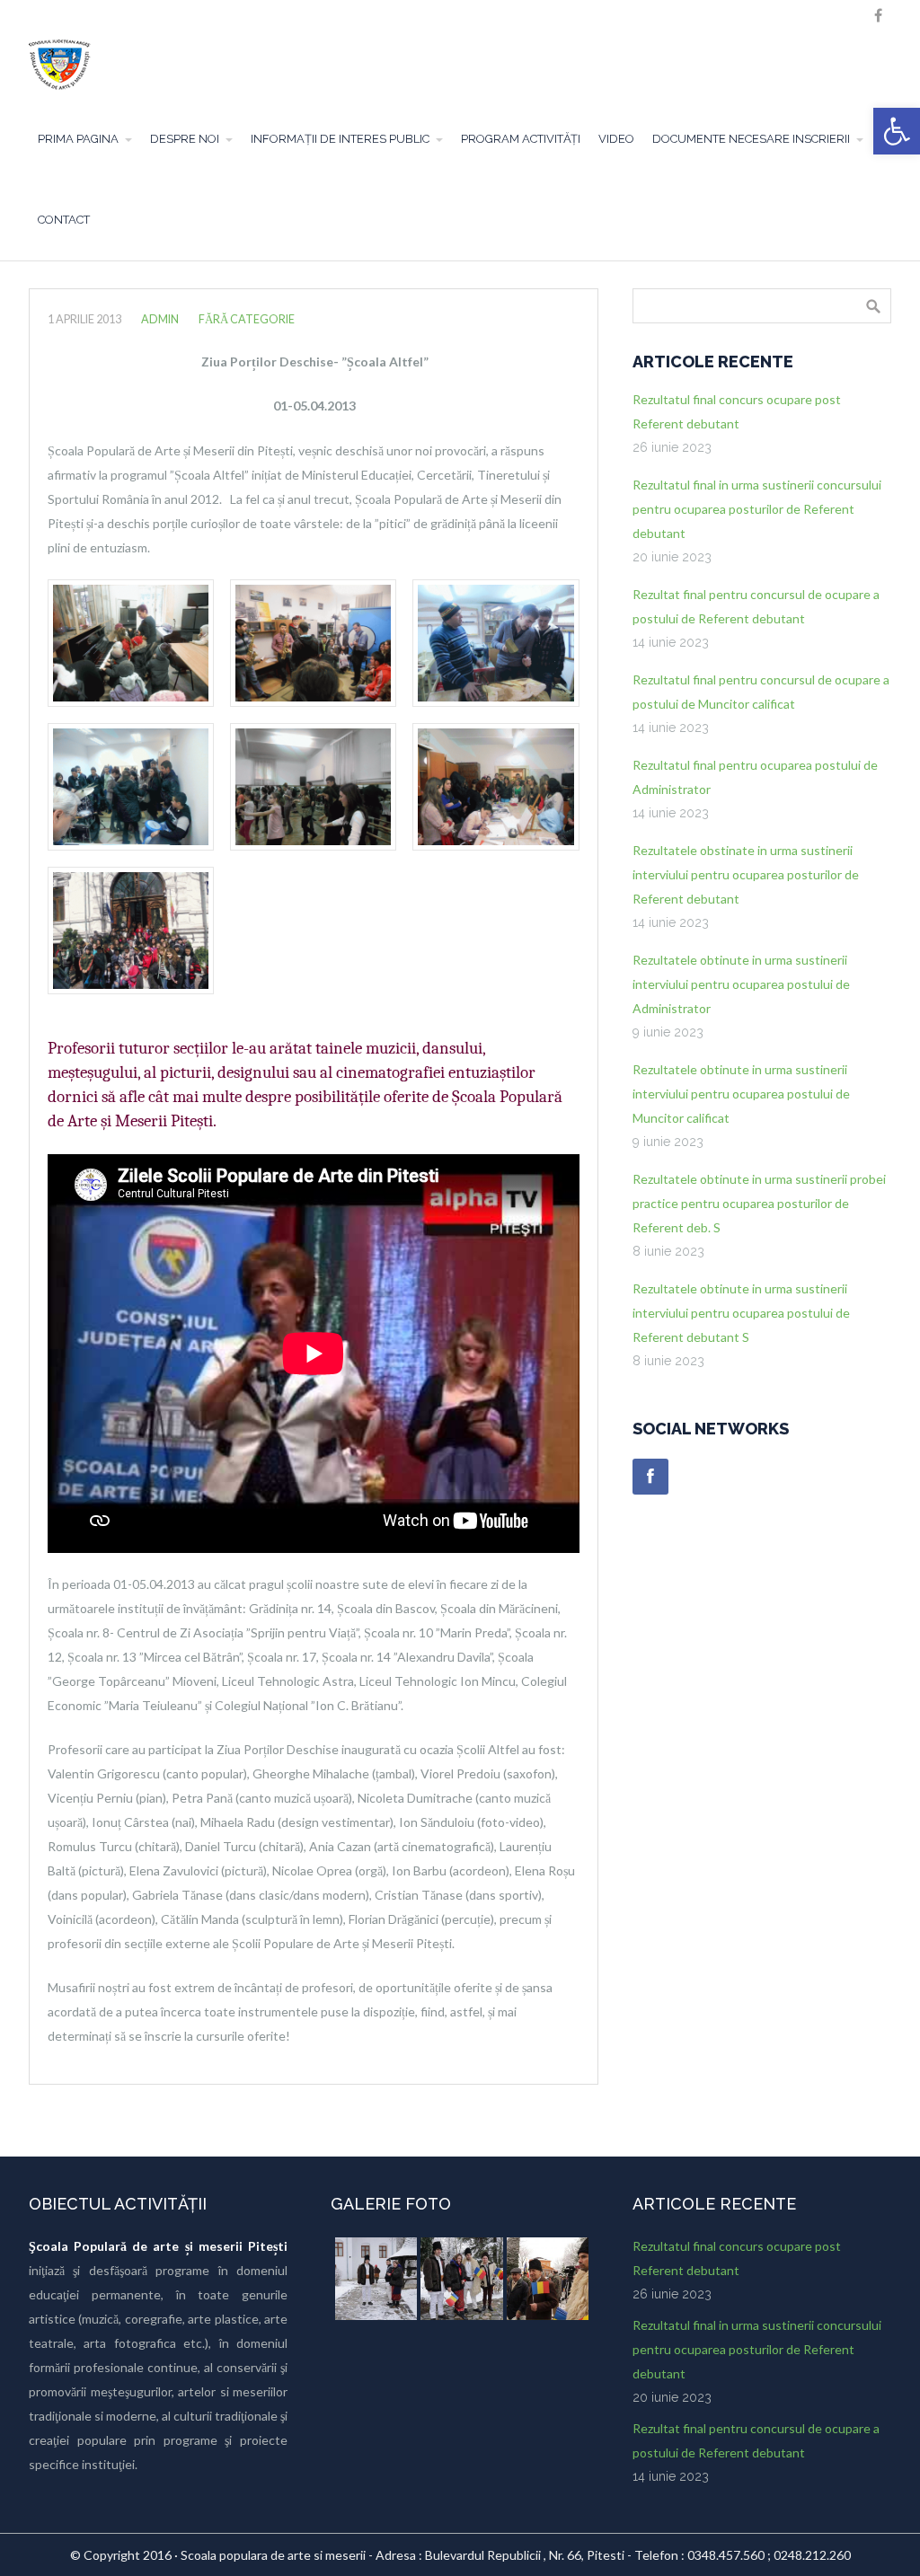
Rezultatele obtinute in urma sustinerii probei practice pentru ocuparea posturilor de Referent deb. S (759, 1203)
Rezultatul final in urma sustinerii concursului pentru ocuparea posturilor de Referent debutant (757, 509)
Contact (64, 220)
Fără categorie (247, 319)
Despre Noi (185, 139)
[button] (897, 131)
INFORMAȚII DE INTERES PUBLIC (340, 139)
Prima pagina (78, 139)
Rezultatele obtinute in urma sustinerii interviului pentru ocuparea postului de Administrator (741, 984)
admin (160, 319)
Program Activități (521, 139)
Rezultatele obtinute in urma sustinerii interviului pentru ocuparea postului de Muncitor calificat (741, 1094)
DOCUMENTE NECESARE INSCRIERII (751, 139)
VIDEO (616, 139)
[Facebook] (650, 1477)
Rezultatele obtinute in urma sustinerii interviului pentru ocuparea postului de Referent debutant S (741, 1313)
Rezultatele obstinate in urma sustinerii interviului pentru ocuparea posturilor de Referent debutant (746, 874)
